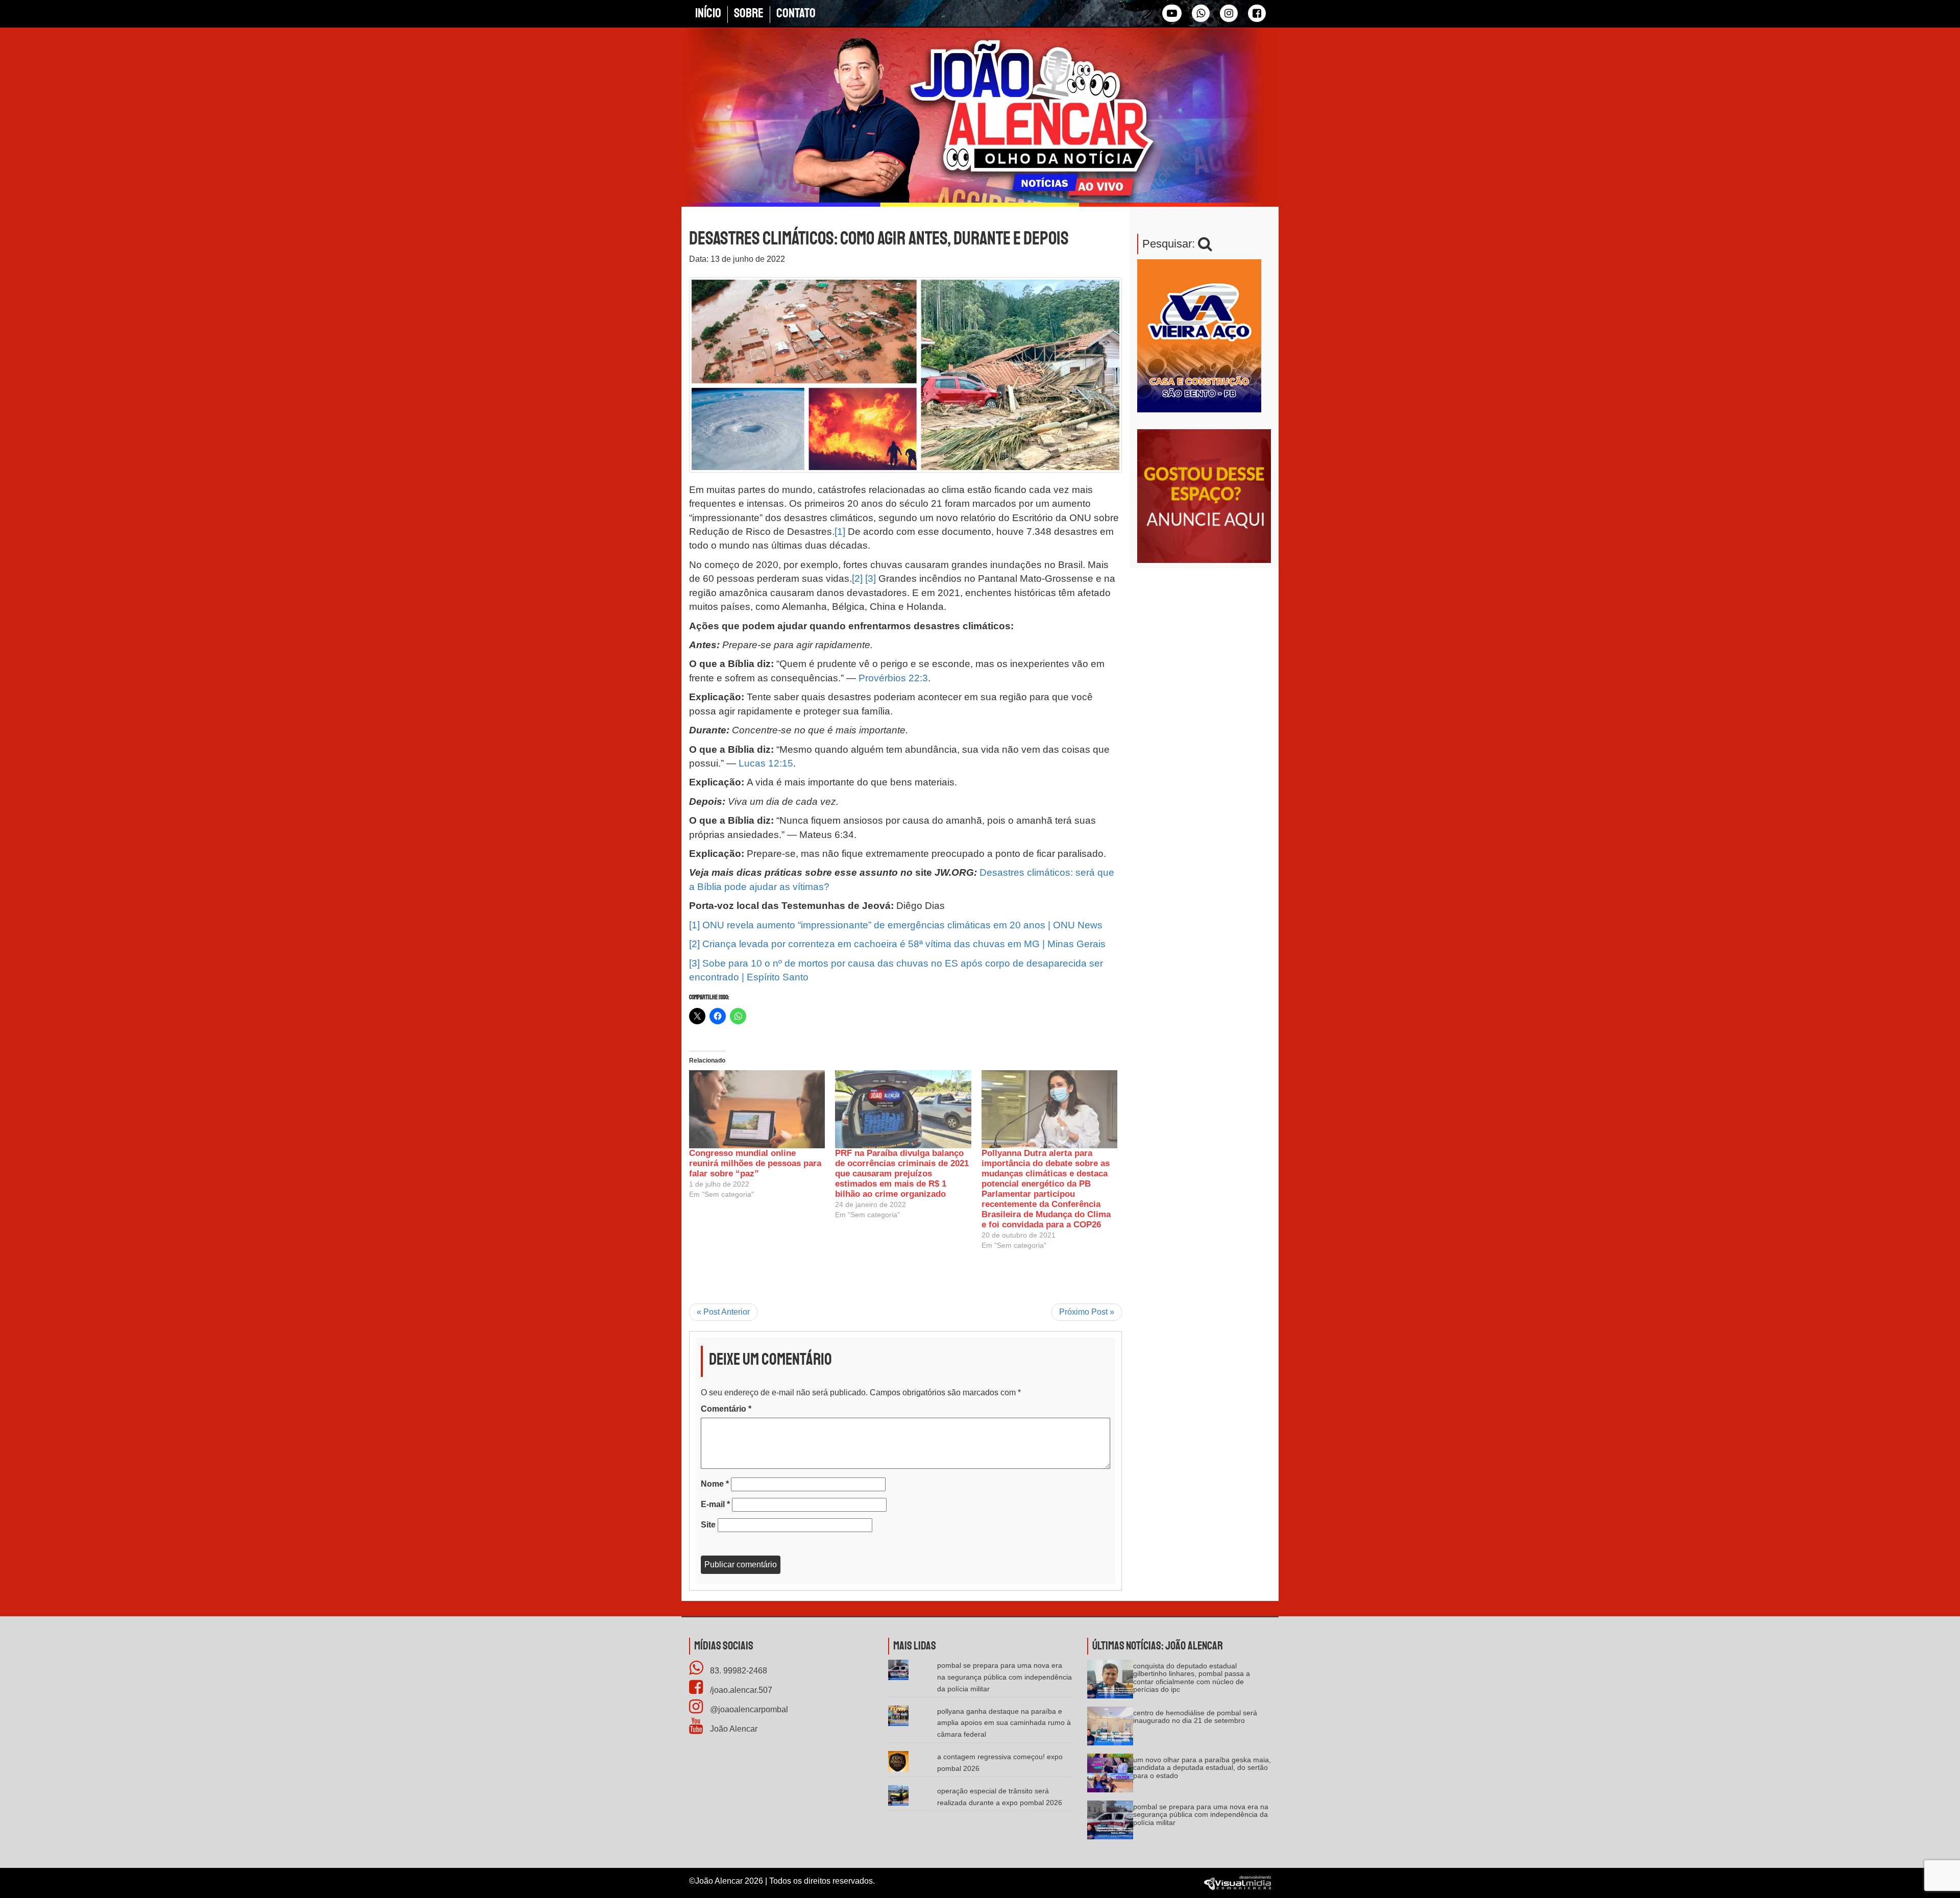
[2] (857, 578)
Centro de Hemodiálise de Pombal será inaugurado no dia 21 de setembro (1195, 1717)
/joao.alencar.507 (740, 1690)
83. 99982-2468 (738, 1671)
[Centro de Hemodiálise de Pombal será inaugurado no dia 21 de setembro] (1110, 1729)
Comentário (726, 1409)
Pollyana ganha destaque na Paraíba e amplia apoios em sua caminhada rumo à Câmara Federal (1004, 1723)
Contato (796, 13)
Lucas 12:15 (766, 763)
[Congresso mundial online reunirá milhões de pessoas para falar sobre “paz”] (757, 1109)
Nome (715, 1484)
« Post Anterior (723, 1312)
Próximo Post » (1087, 1312)
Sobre (749, 13)
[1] (840, 532)
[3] (871, 578)
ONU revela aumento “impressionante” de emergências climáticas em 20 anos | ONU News (902, 925)
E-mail (715, 1504)
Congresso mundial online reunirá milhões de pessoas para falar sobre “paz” (755, 1163)
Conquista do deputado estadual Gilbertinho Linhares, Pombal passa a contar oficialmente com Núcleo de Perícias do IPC (1192, 1678)
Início (708, 13)
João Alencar (733, 1729)
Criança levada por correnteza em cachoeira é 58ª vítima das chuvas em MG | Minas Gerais (904, 944)
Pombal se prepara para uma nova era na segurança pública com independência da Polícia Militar (1004, 1677)
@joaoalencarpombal (748, 1709)
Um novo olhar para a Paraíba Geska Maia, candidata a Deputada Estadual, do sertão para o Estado (1202, 1768)
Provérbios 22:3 (893, 678)
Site (708, 1525)
